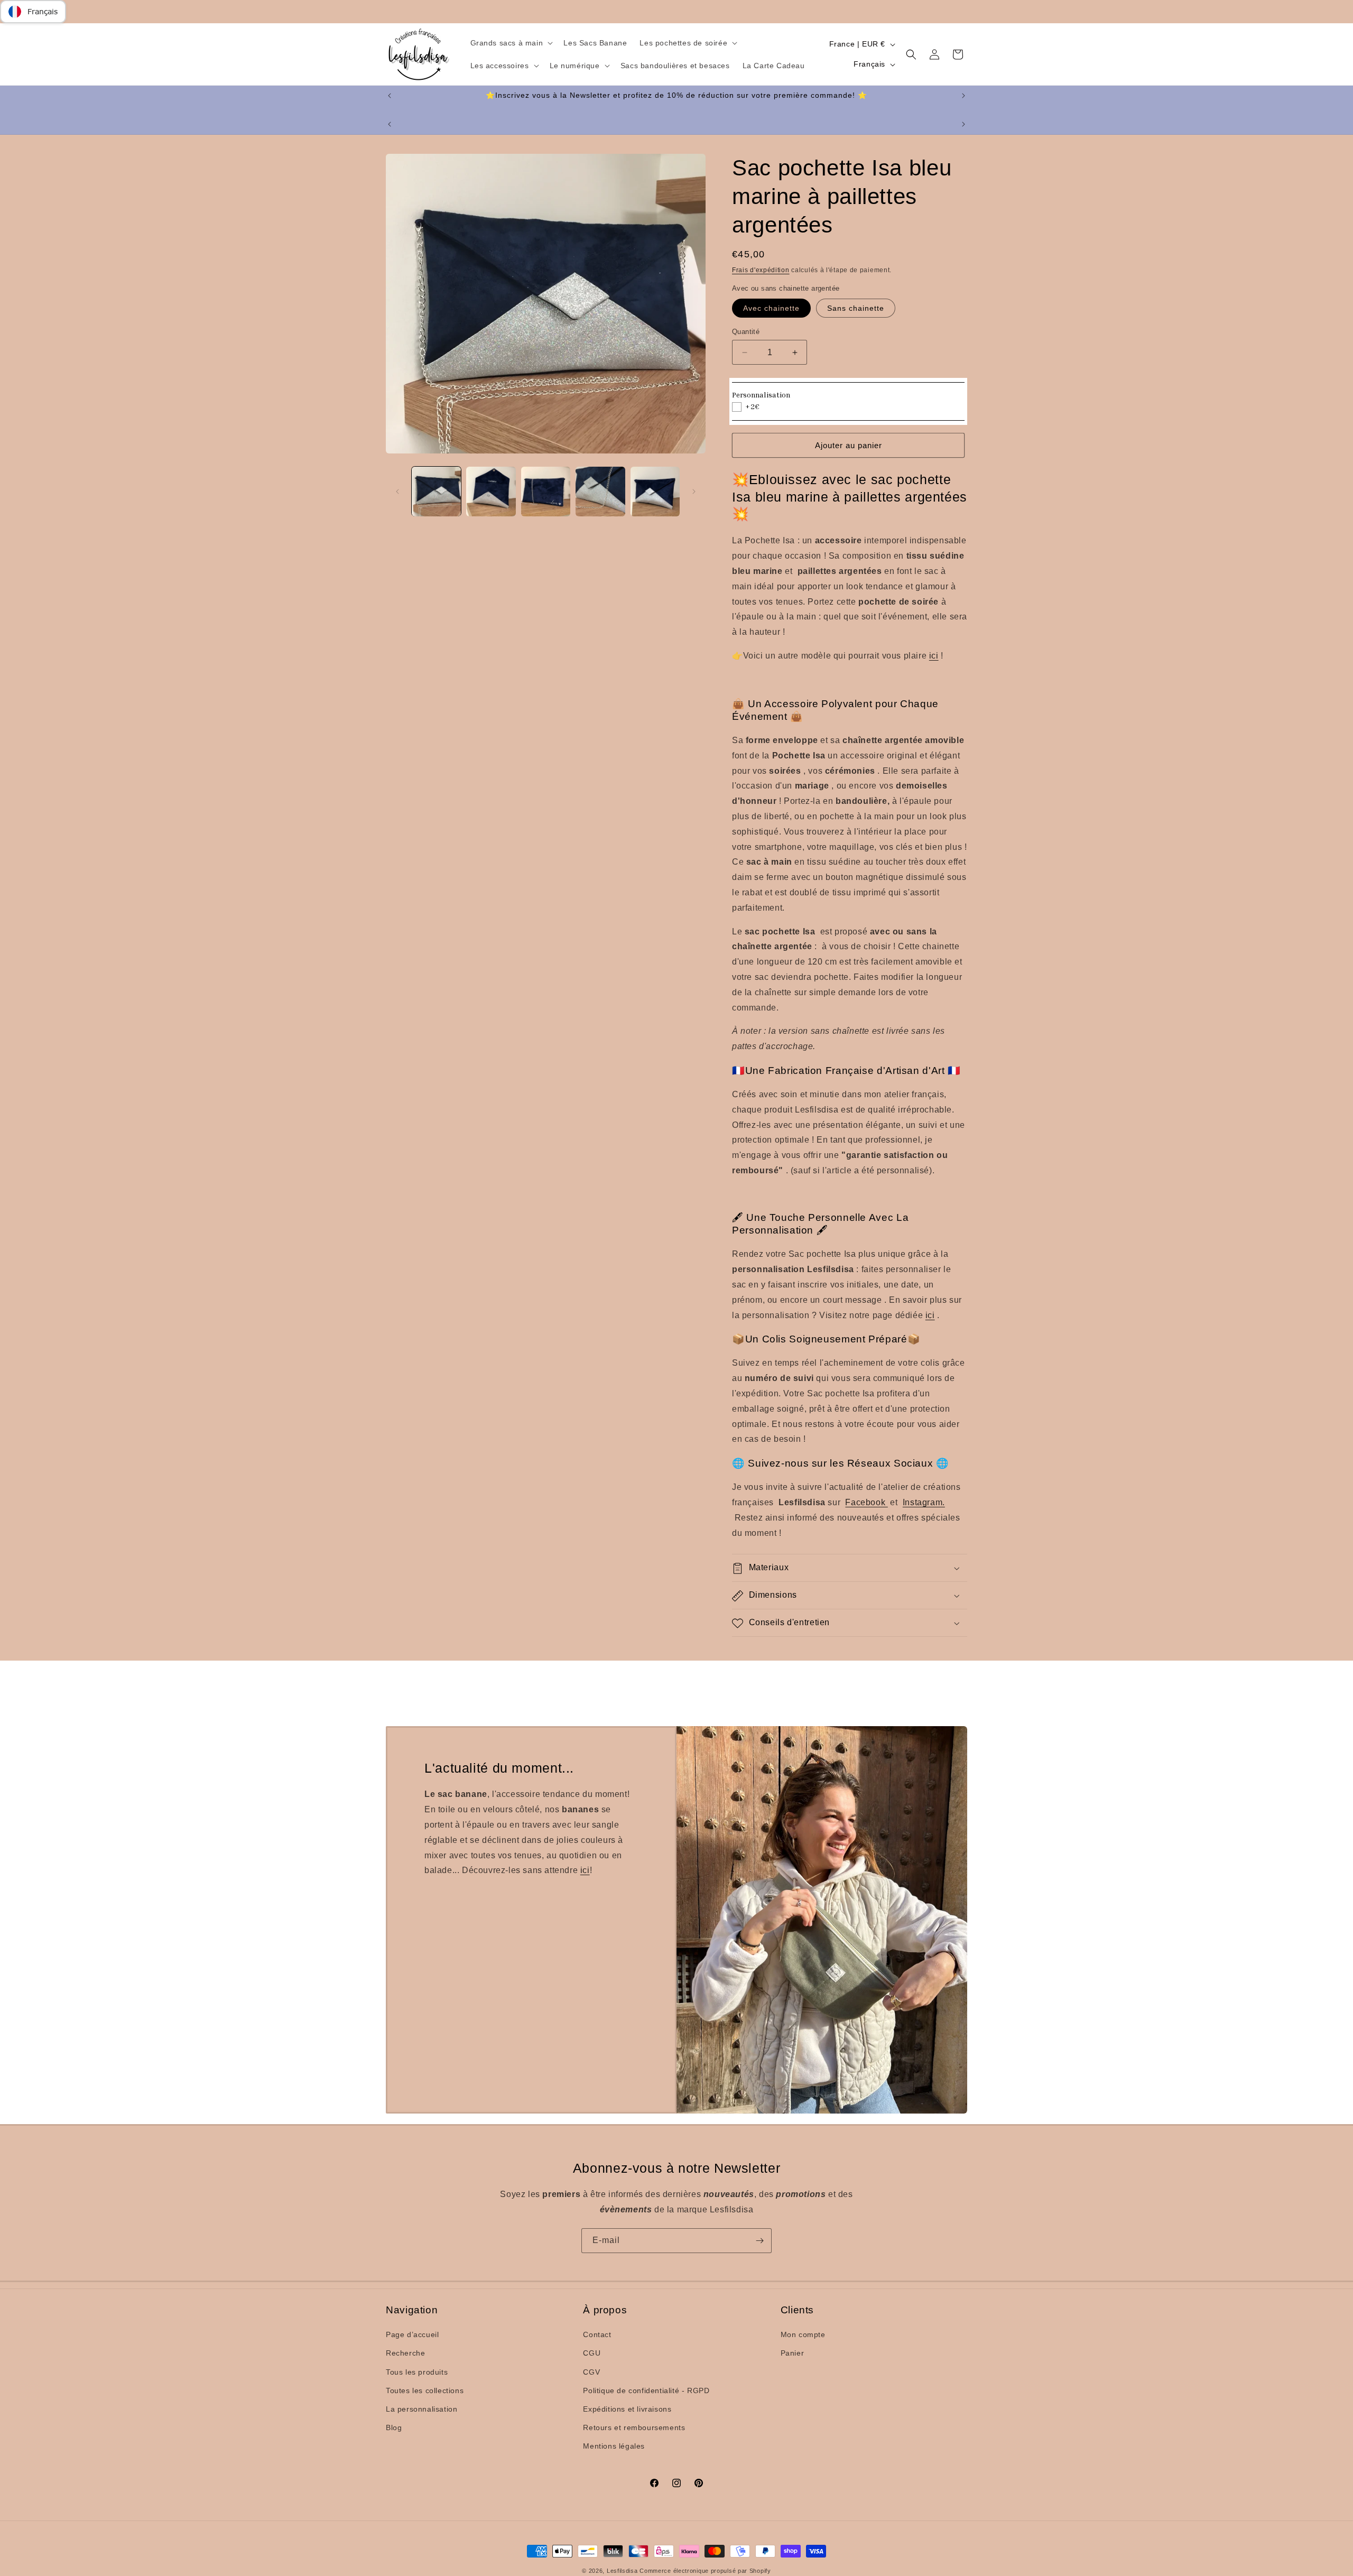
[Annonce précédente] (390, 96)
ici (585, 1870)
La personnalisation (421, 2409)
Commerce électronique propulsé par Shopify (705, 2571)
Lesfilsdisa (622, 2571)
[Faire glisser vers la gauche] (397, 492)
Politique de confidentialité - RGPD (646, 2390)
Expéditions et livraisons (627, 2409)
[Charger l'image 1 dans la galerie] (436, 491)
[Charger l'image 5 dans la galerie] (655, 491)
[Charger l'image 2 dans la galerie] (491, 491)
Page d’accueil (412, 2334)
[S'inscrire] (759, 2241)
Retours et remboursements (634, 2427)
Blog (394, 2427)
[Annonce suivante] (963, 96)
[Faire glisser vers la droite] (694, 492)
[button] (511, 43)
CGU (592, 2353)
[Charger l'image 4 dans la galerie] (600, 491)
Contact (597, 2334)
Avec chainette (771, 308)
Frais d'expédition (761, 270)
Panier (793, 2353)
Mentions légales (614, 2446)
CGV (591, 2372)
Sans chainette (856, 308)
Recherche (405, 2353)
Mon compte (803, 2334)
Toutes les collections (425, 2390)
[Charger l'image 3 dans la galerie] (546, 491)
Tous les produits (417, 2372)
